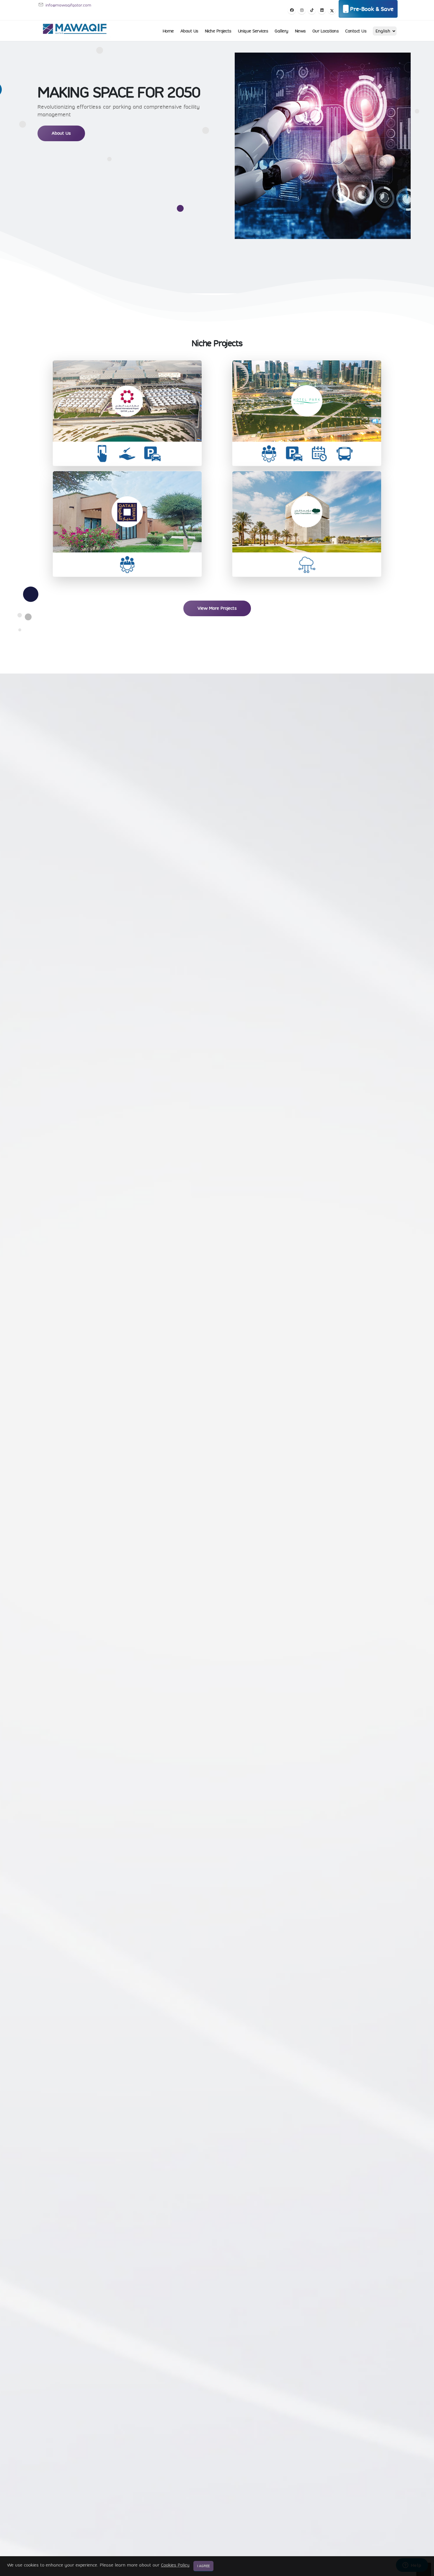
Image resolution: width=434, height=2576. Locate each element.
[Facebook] (292, 10)
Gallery (282, 31)
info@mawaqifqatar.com (68, 5)
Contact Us (356, 31)
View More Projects (217, 608)
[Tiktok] (312, 10)
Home (168, 31)
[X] (332, 10)
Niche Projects (218, 31)
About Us (189, 31)
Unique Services (253, 31)
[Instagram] (302, 10)
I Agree (203, 2566)
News (300, 31)
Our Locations (326, 31)
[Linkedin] (322, 10)
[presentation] (15, 1941)
